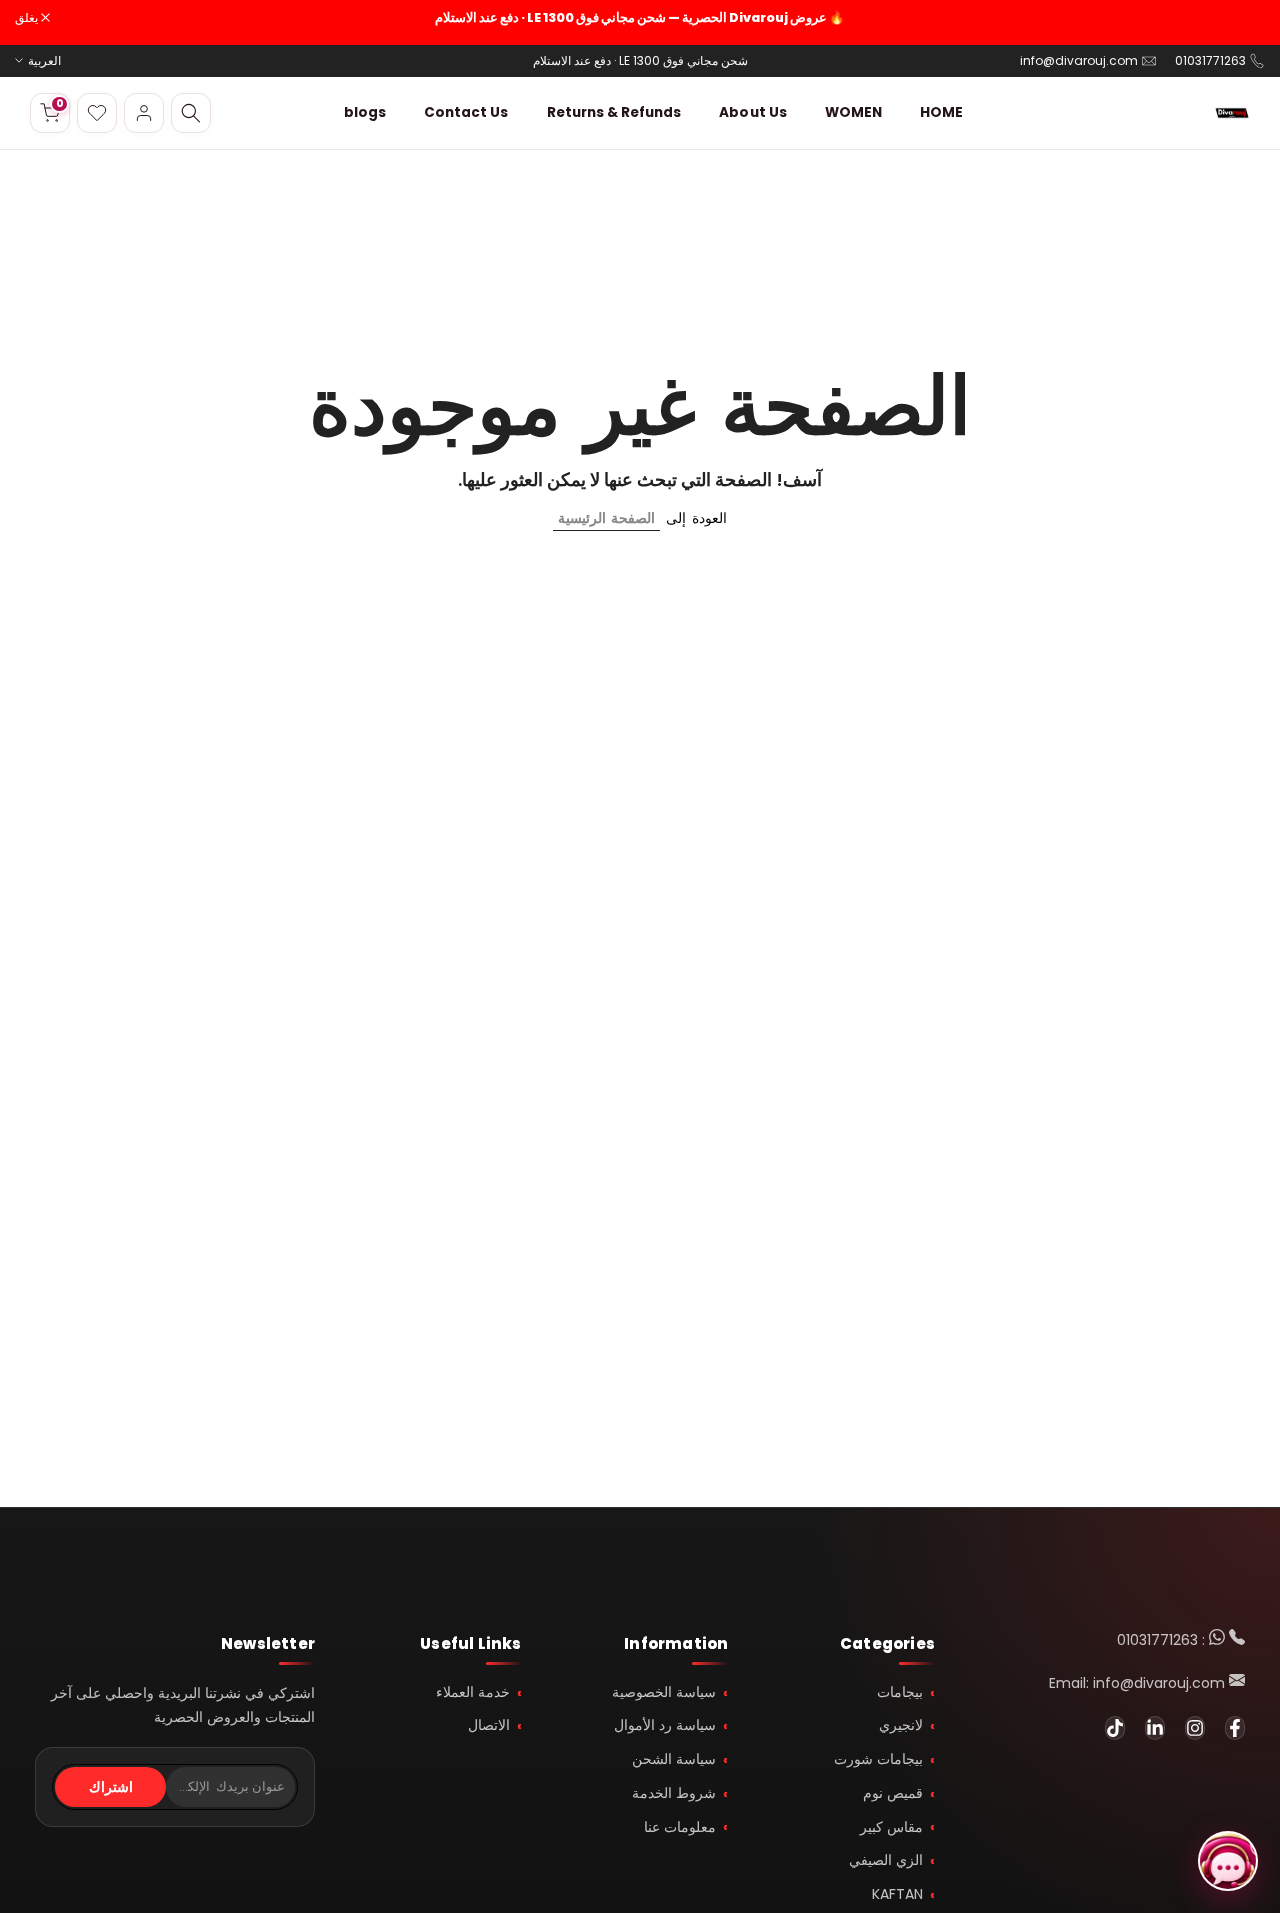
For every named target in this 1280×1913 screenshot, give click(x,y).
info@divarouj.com (1079, 60)
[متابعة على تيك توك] (1115, 1728)
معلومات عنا (680, 1827)
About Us (752, 112)
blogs (365, 112)
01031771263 (1210, 60)
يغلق (1243, 18)
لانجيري (901, 1725)
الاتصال (489, 1725)
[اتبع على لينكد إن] (1155, 1728)
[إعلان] (640, 18)
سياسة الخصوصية (664, 1692)
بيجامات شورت (878, 1759)
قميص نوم (893, 1793)
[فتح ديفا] (1228, 1861)
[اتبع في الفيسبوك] (1235, 1728)
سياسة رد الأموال (665, 1725)
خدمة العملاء (473, 1692)
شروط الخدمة (674, 1793)
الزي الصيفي (886, 1860)
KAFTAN (897, 1894)
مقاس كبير (891, 1827)
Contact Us (466, 112)
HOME (941, 112)
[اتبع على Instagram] (1195, 1728)
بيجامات (900, 1692)
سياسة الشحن (674, 1759)
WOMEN (853, 112)
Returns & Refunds (614, 112)
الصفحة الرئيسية (606, 518)
